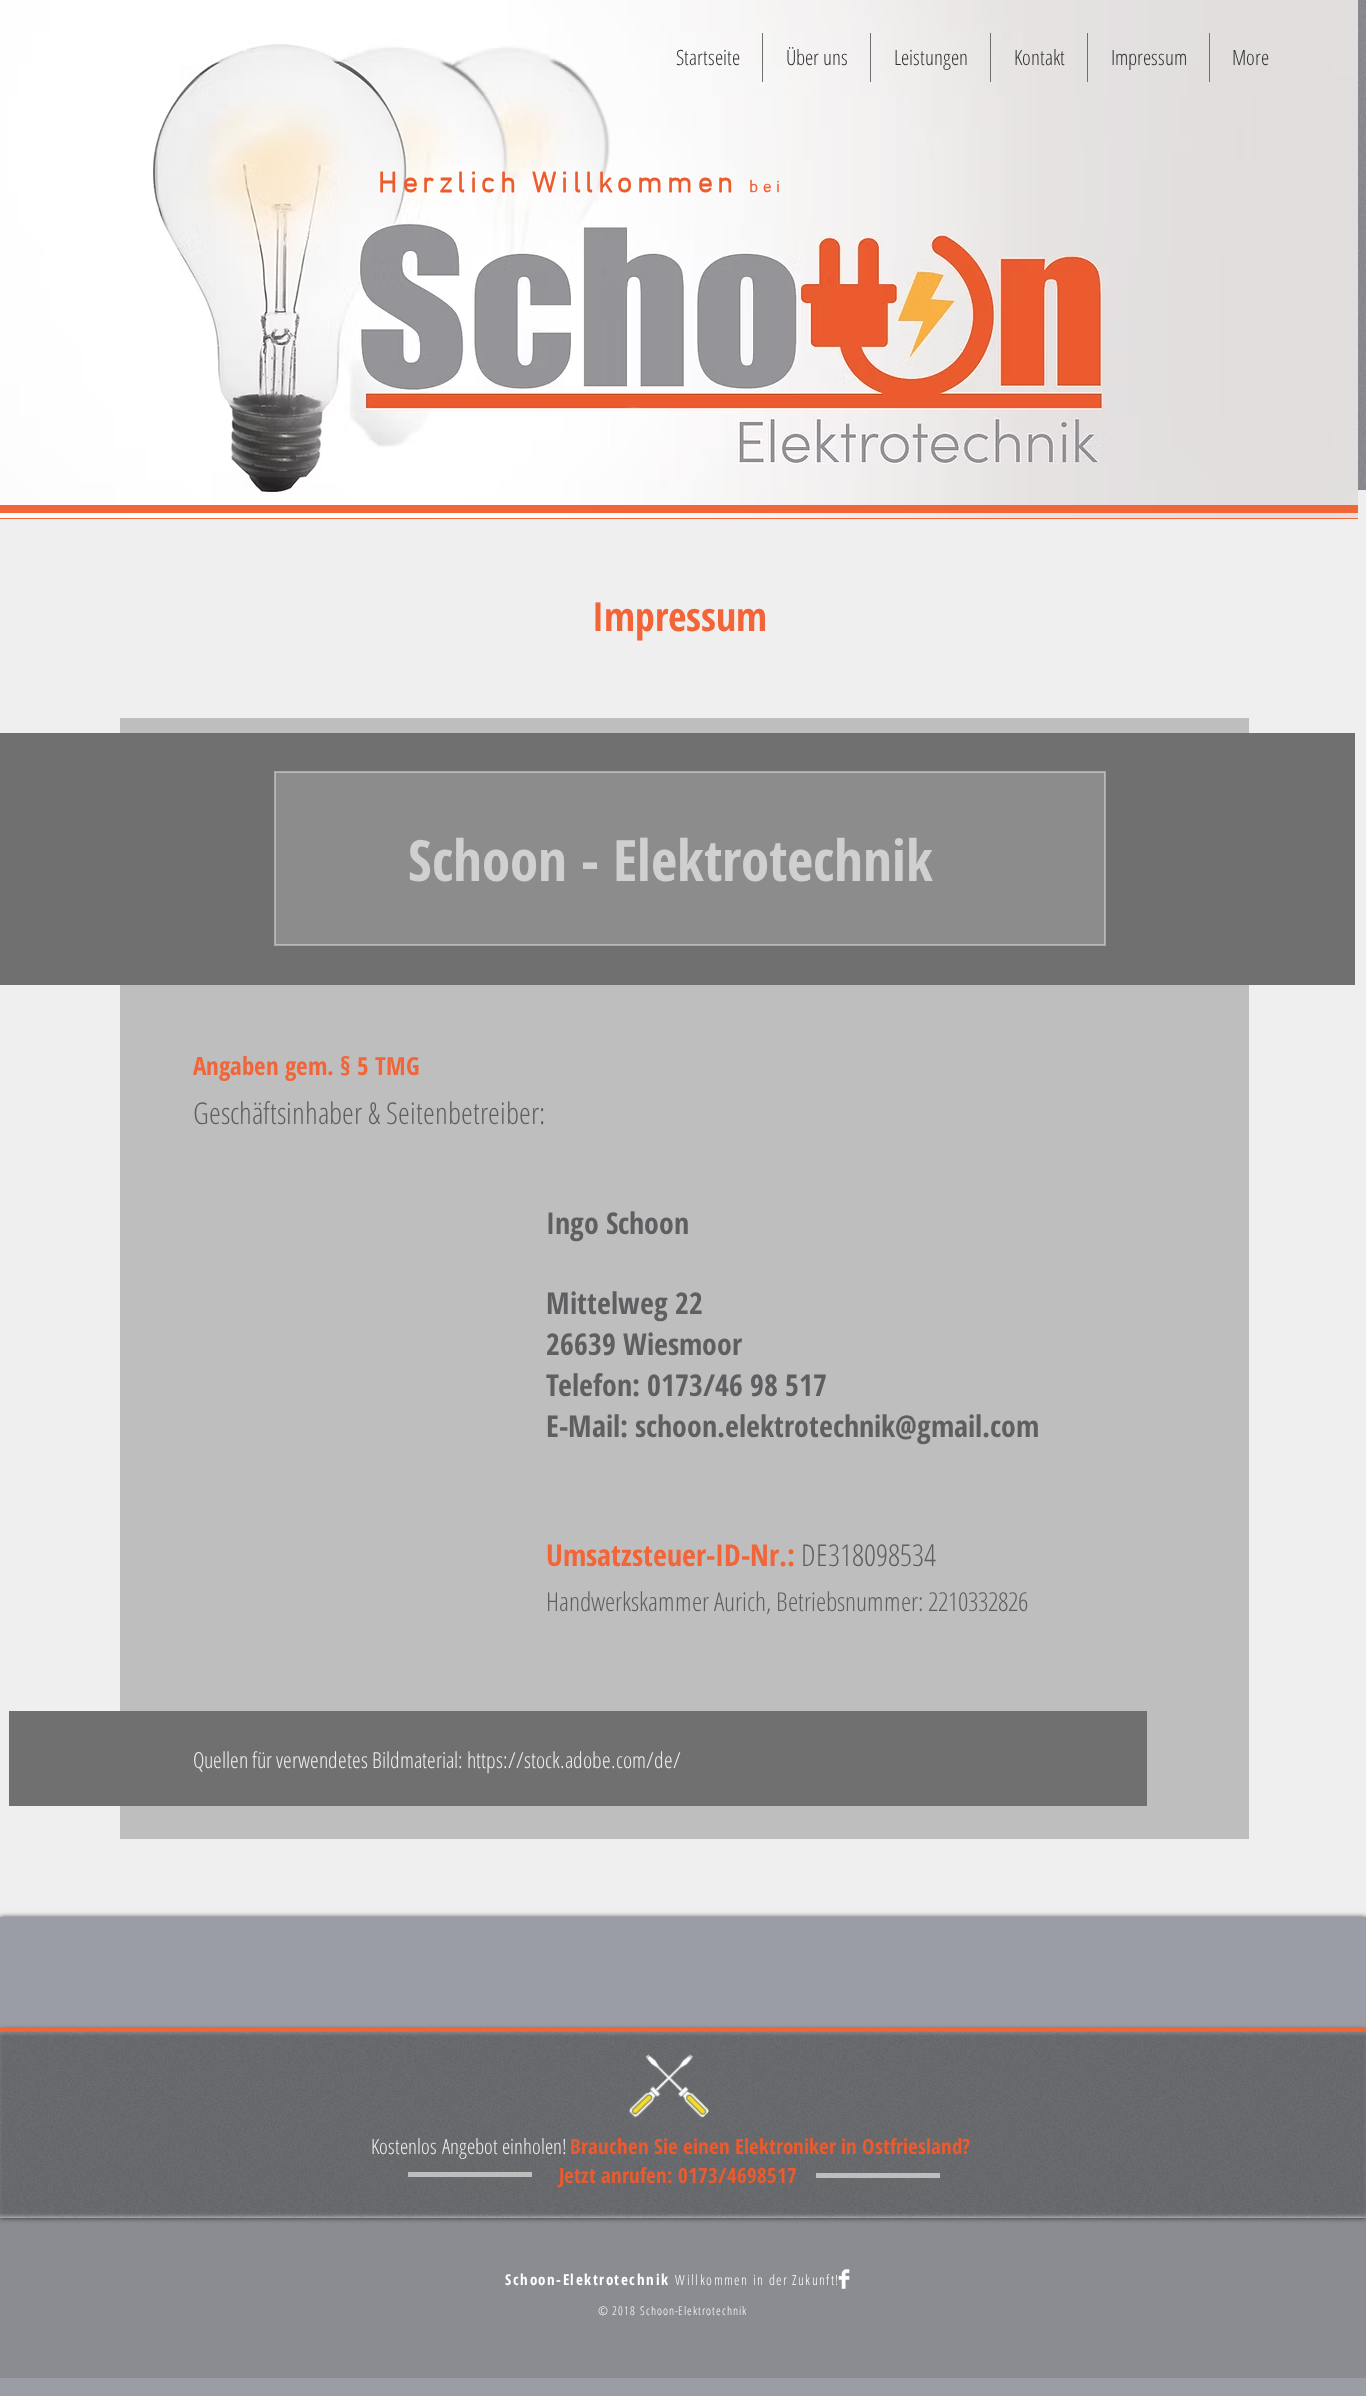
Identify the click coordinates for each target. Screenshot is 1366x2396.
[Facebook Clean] (844, 2279)
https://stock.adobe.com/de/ (574, 1759)
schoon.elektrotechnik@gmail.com (837, 1425)
